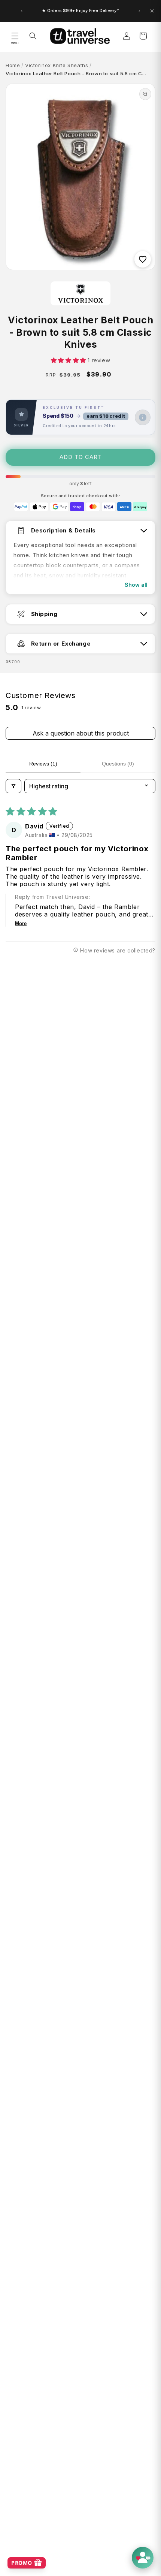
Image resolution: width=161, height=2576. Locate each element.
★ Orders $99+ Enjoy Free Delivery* (80, 10)
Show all (136, 585)
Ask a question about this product (81, 733)
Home (13, 65)
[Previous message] (22, 11)
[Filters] (13, 786)
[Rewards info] (143, 417)
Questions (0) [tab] (118, 764)
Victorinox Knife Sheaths (57, 65)
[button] (15, 36)
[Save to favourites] (143, 259)
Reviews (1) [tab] (43, 764)
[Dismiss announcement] (152, 11)
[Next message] (139, 11)
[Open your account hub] (143, 2558)
